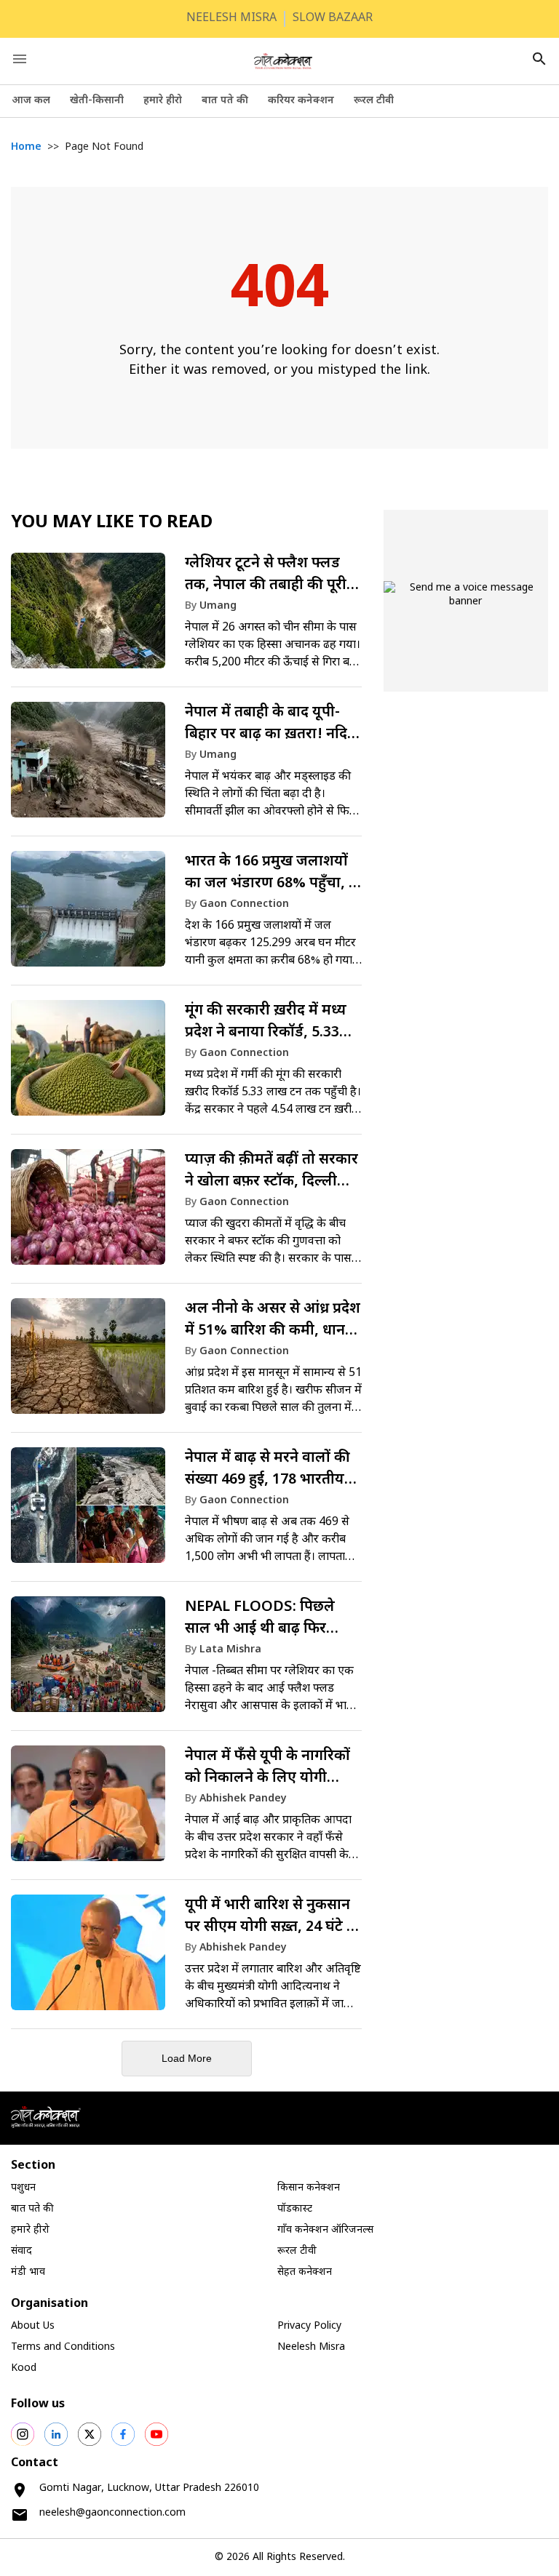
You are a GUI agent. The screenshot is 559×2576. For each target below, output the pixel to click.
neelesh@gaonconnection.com (112, 2513)
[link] (186, 617)
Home (26, 147)
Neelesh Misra (311, 2347)
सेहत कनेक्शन (305, 2272)
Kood (24, 2368)
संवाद (21, 2251)
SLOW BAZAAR (333, 19)
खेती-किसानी (97, 101)
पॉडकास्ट (295, 2209)
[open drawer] (20, 59)
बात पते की (225, 101)
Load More (187, 2058)
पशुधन (23, 2188)
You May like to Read (112, 523)
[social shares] (23, 2434)
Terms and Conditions (63, 2347)
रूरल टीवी (374, 101)
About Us (33, 2326)
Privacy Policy (309, 2326)
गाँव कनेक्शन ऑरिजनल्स (325, 2230)
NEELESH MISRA (231, 19)
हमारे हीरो (163, 101)
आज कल (31, 101)
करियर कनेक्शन (301, 101)
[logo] (283, 61)
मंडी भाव (28, 2272)
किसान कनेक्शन (309, 2188)
